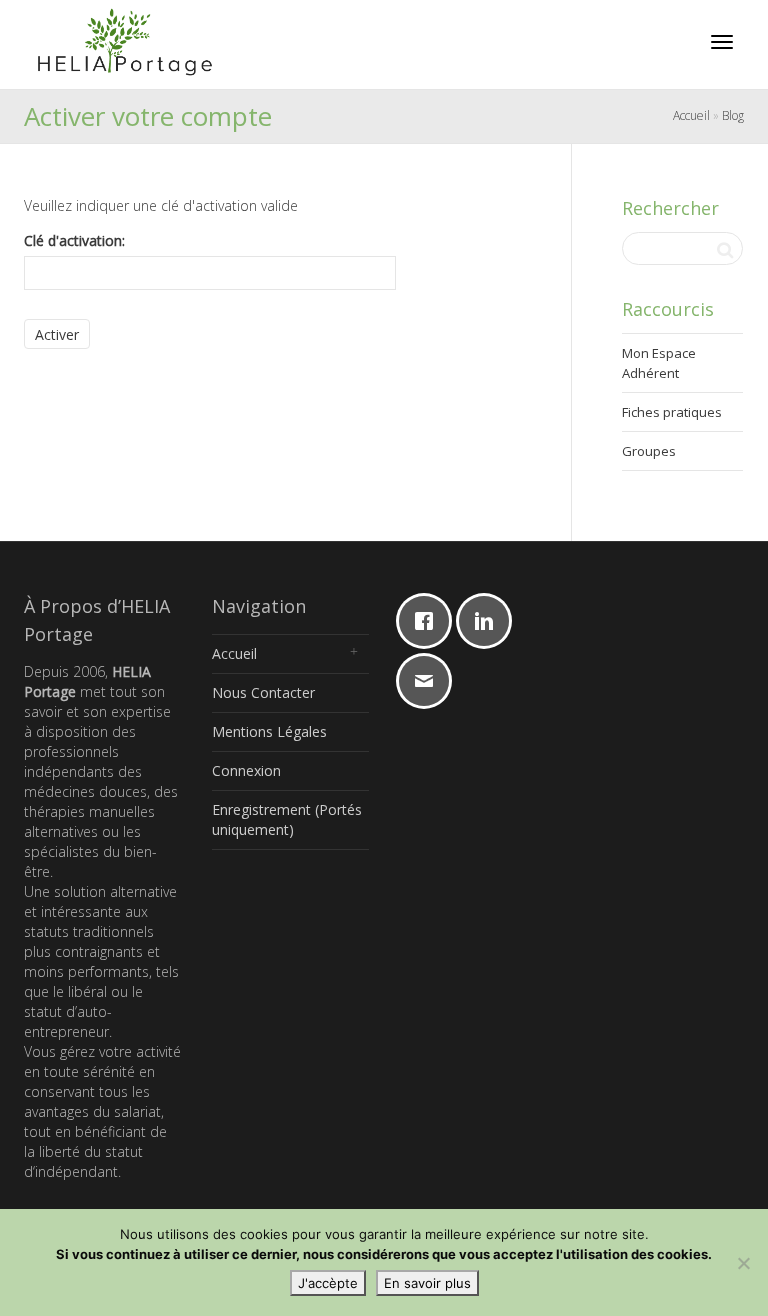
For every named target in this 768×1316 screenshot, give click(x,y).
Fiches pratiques (672, 412)
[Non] (743, 1263)
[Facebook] (429, 621)
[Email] (429, 681)
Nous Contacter (263, 692)
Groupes (649, 451)
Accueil (691, 115)
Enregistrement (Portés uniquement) (287, 819)
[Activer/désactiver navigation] (722, 42)
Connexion (246, 770)
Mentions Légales (269, 731)
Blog (733, 115)
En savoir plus (427, 1283)
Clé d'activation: (74, 240)
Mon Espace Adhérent (659, 363)
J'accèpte (328, 1283)
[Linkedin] (489, 621)
